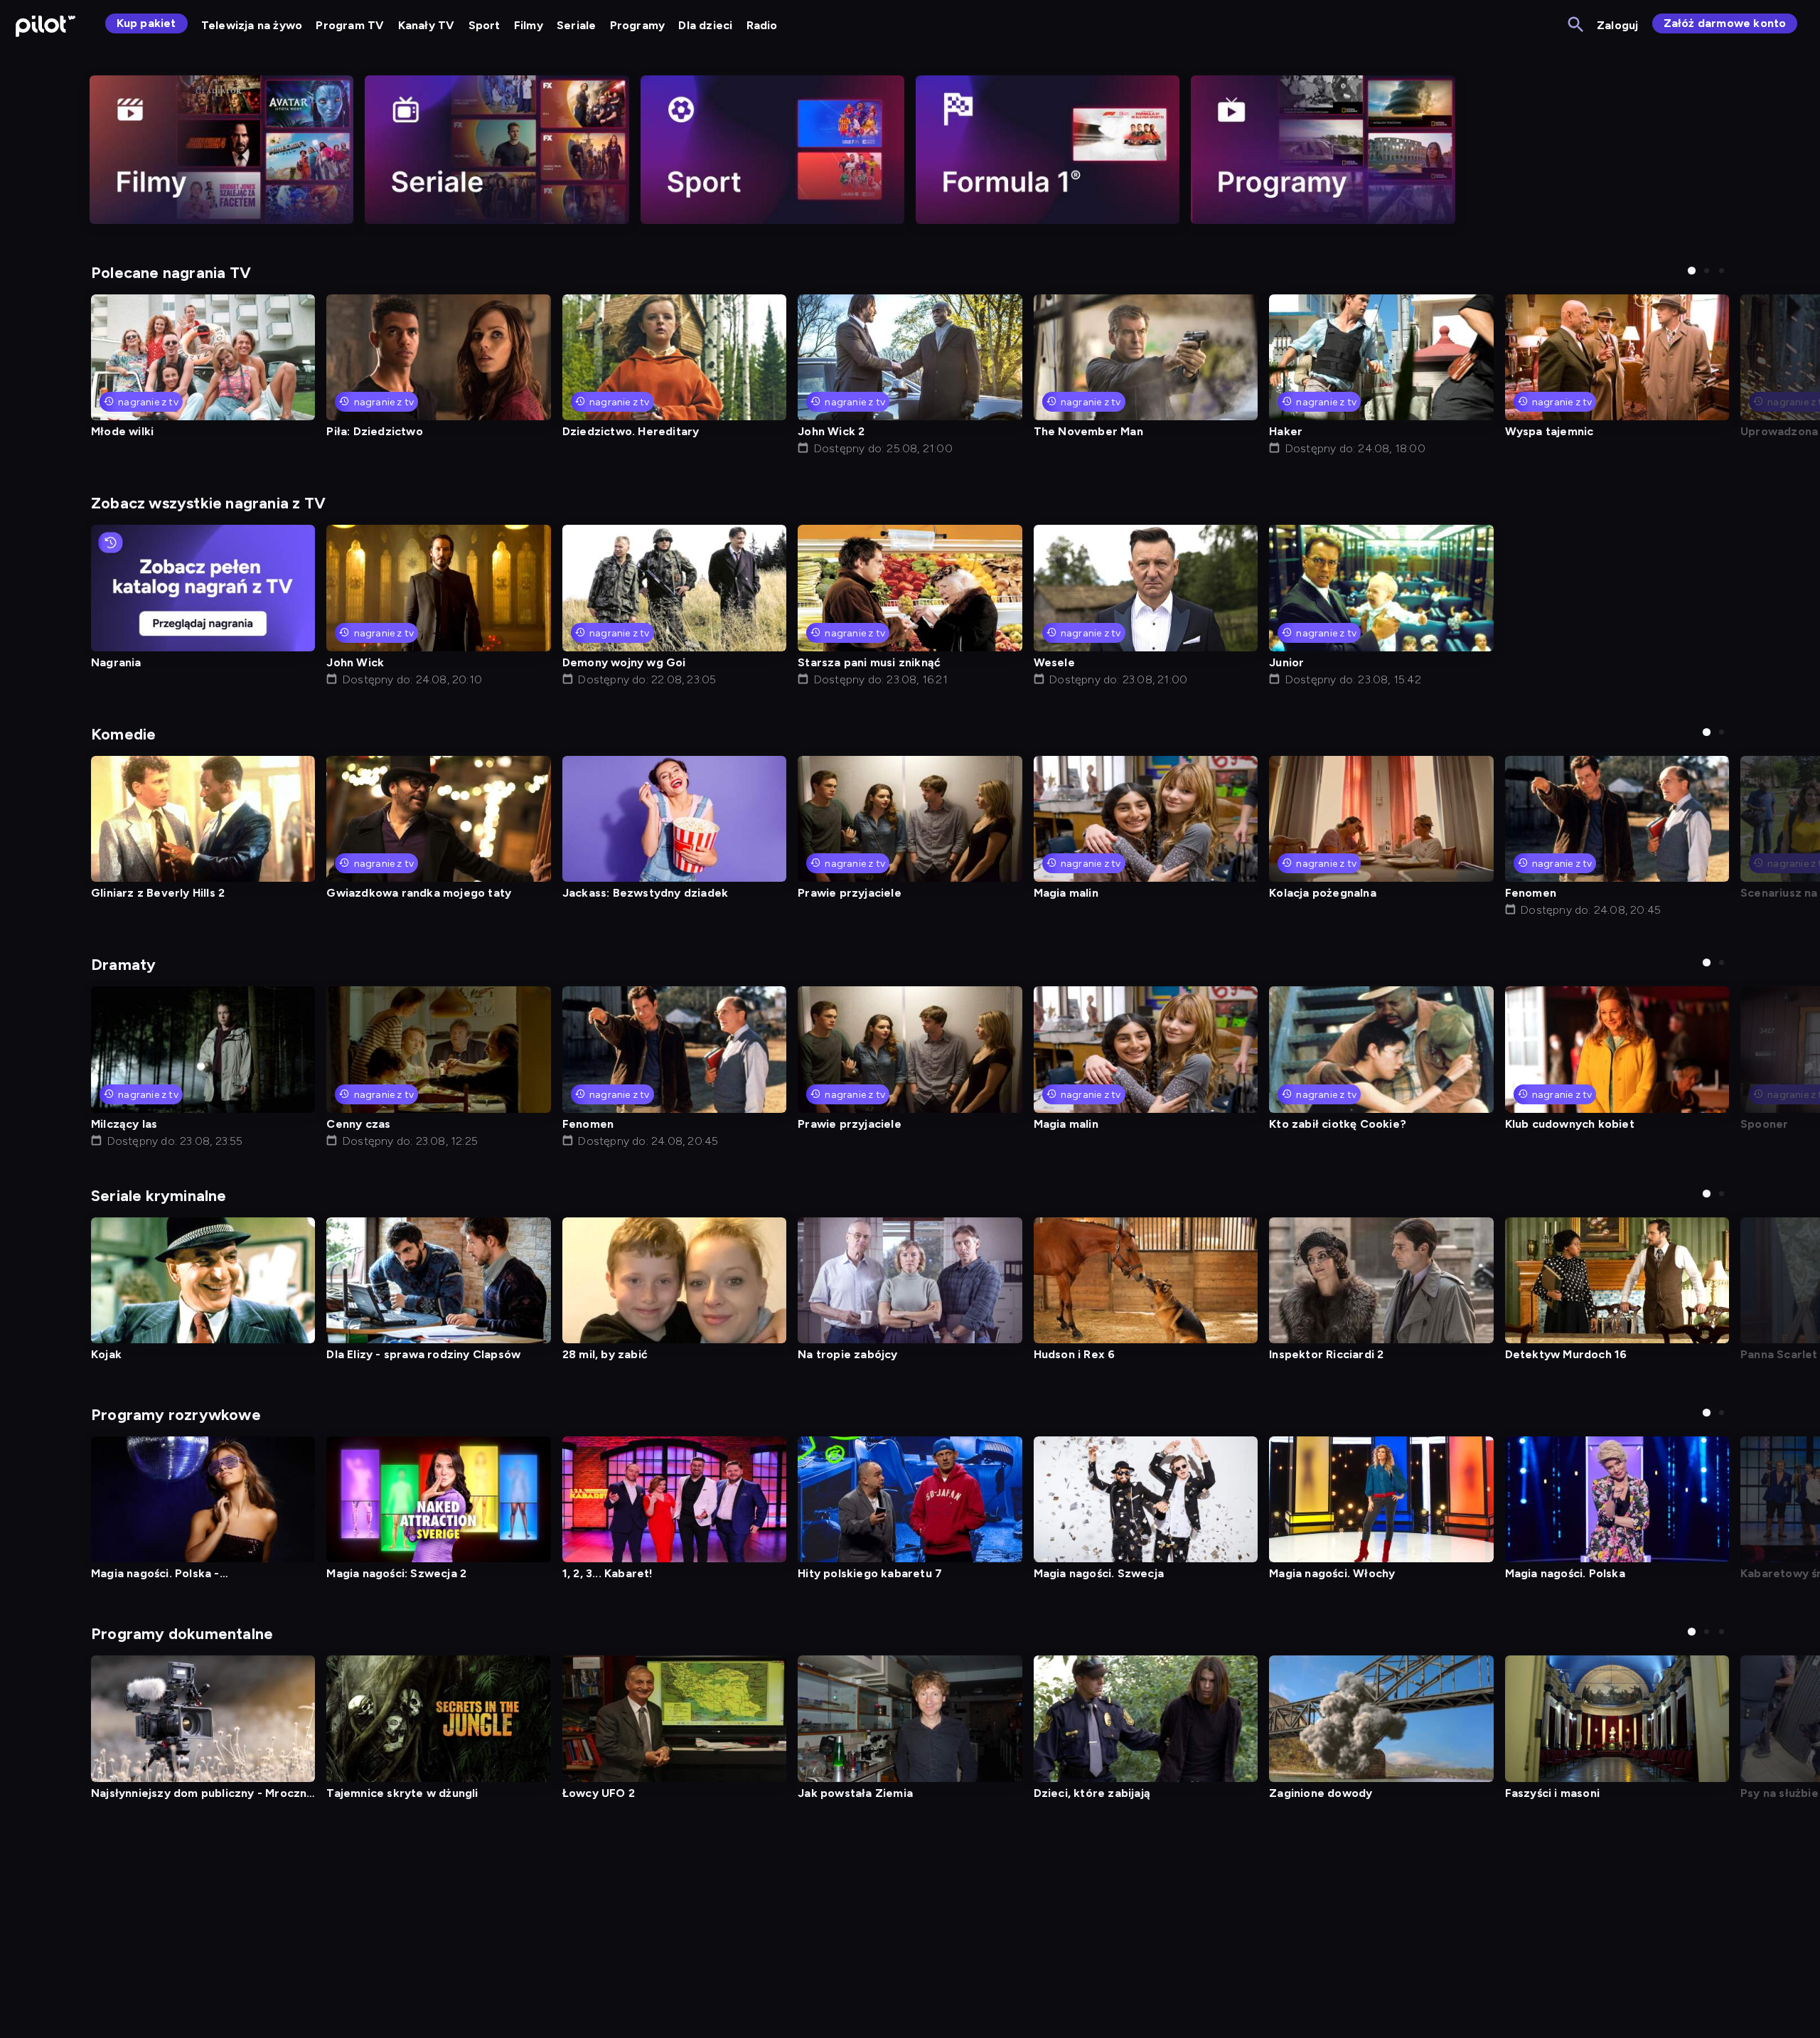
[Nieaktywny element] (221, 150)
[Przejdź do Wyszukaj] (1577, 25)
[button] (1692, 271)
